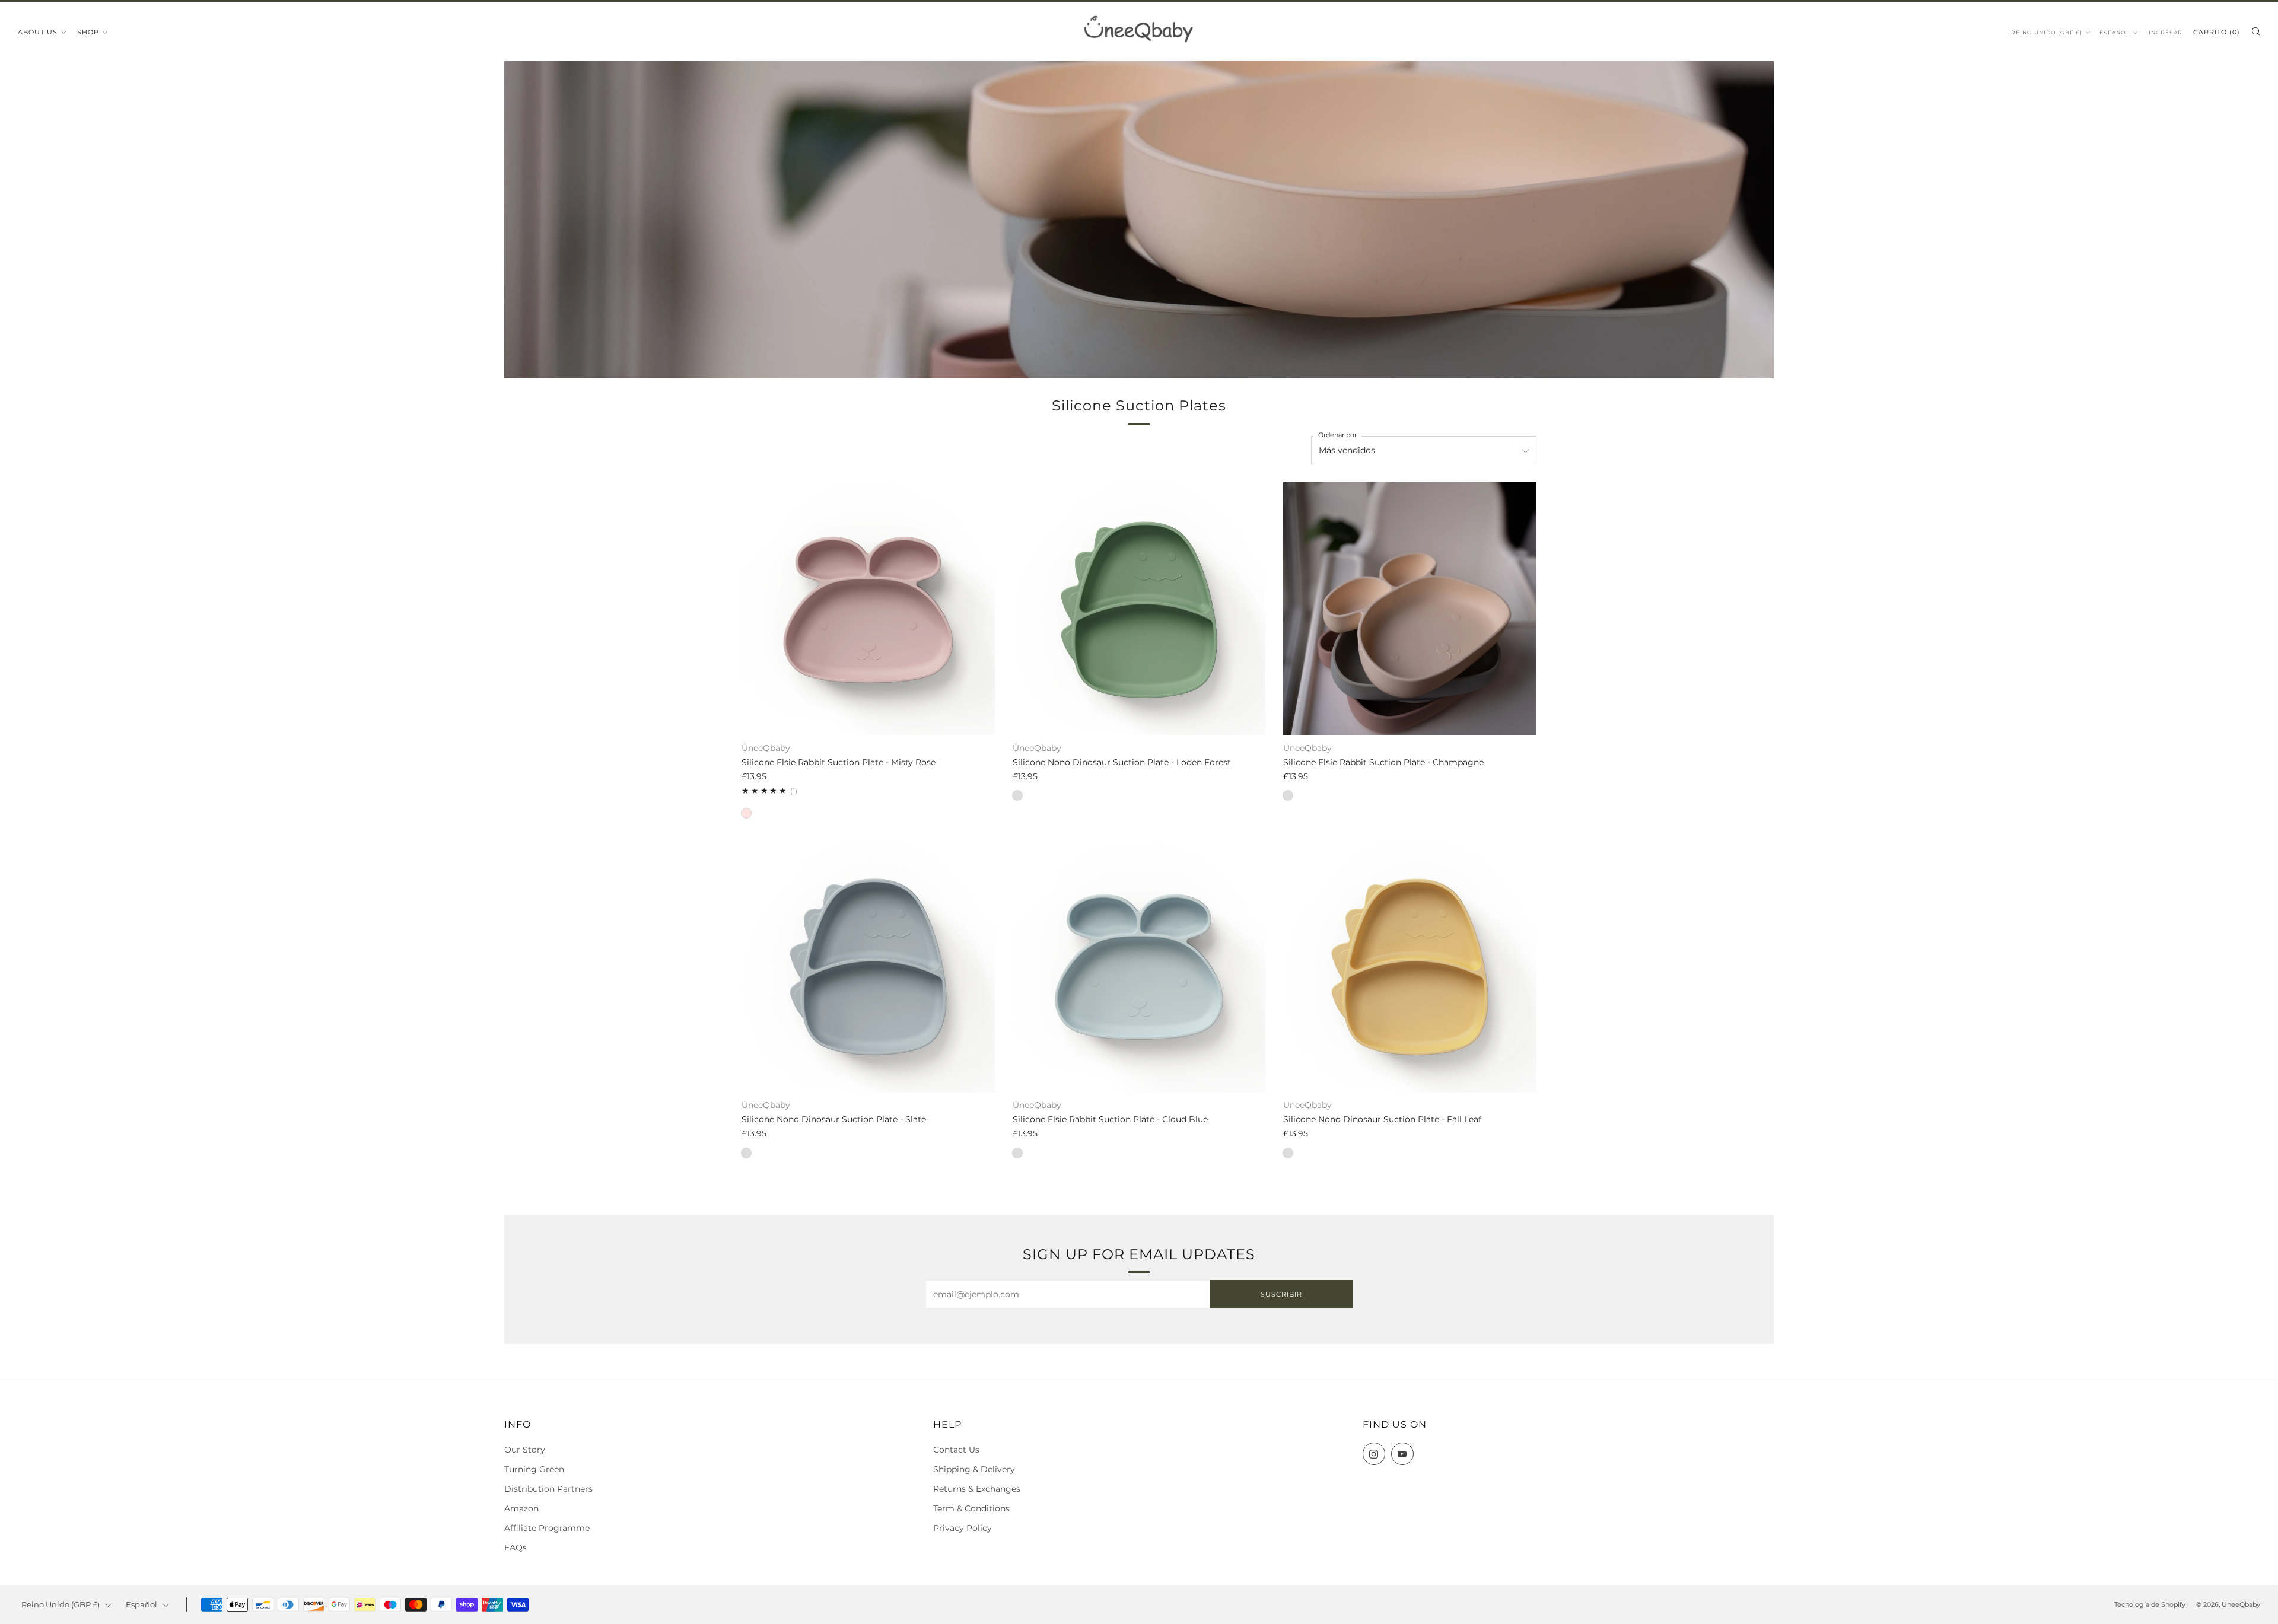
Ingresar (2166, 32)
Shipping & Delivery (974, 1469)
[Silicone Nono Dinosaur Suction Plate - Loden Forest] (1139, 609)
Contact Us (956, 1450)
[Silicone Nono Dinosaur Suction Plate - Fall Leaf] (1410, 966)
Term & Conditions (971, 1508)
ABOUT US (38, 32)
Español (2115, 32)
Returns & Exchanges (977, 1489)
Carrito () (2217, 32)
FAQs (516, 1547)
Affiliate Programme (547, 1528)
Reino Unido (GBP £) (2047, 32)
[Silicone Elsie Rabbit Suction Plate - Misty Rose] (868, 609)
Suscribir (1281, 1294)
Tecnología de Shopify (2150, 1604)
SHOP (88, 32)
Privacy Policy (963, 1528)
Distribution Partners (548, 1489)
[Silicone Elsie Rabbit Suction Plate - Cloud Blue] (1139, 966)
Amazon (521, 1508)
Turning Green (534, 1469)
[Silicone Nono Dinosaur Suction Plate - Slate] (868, 966)
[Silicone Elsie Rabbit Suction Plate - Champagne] (1410, 609)
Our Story (525, 1450)
